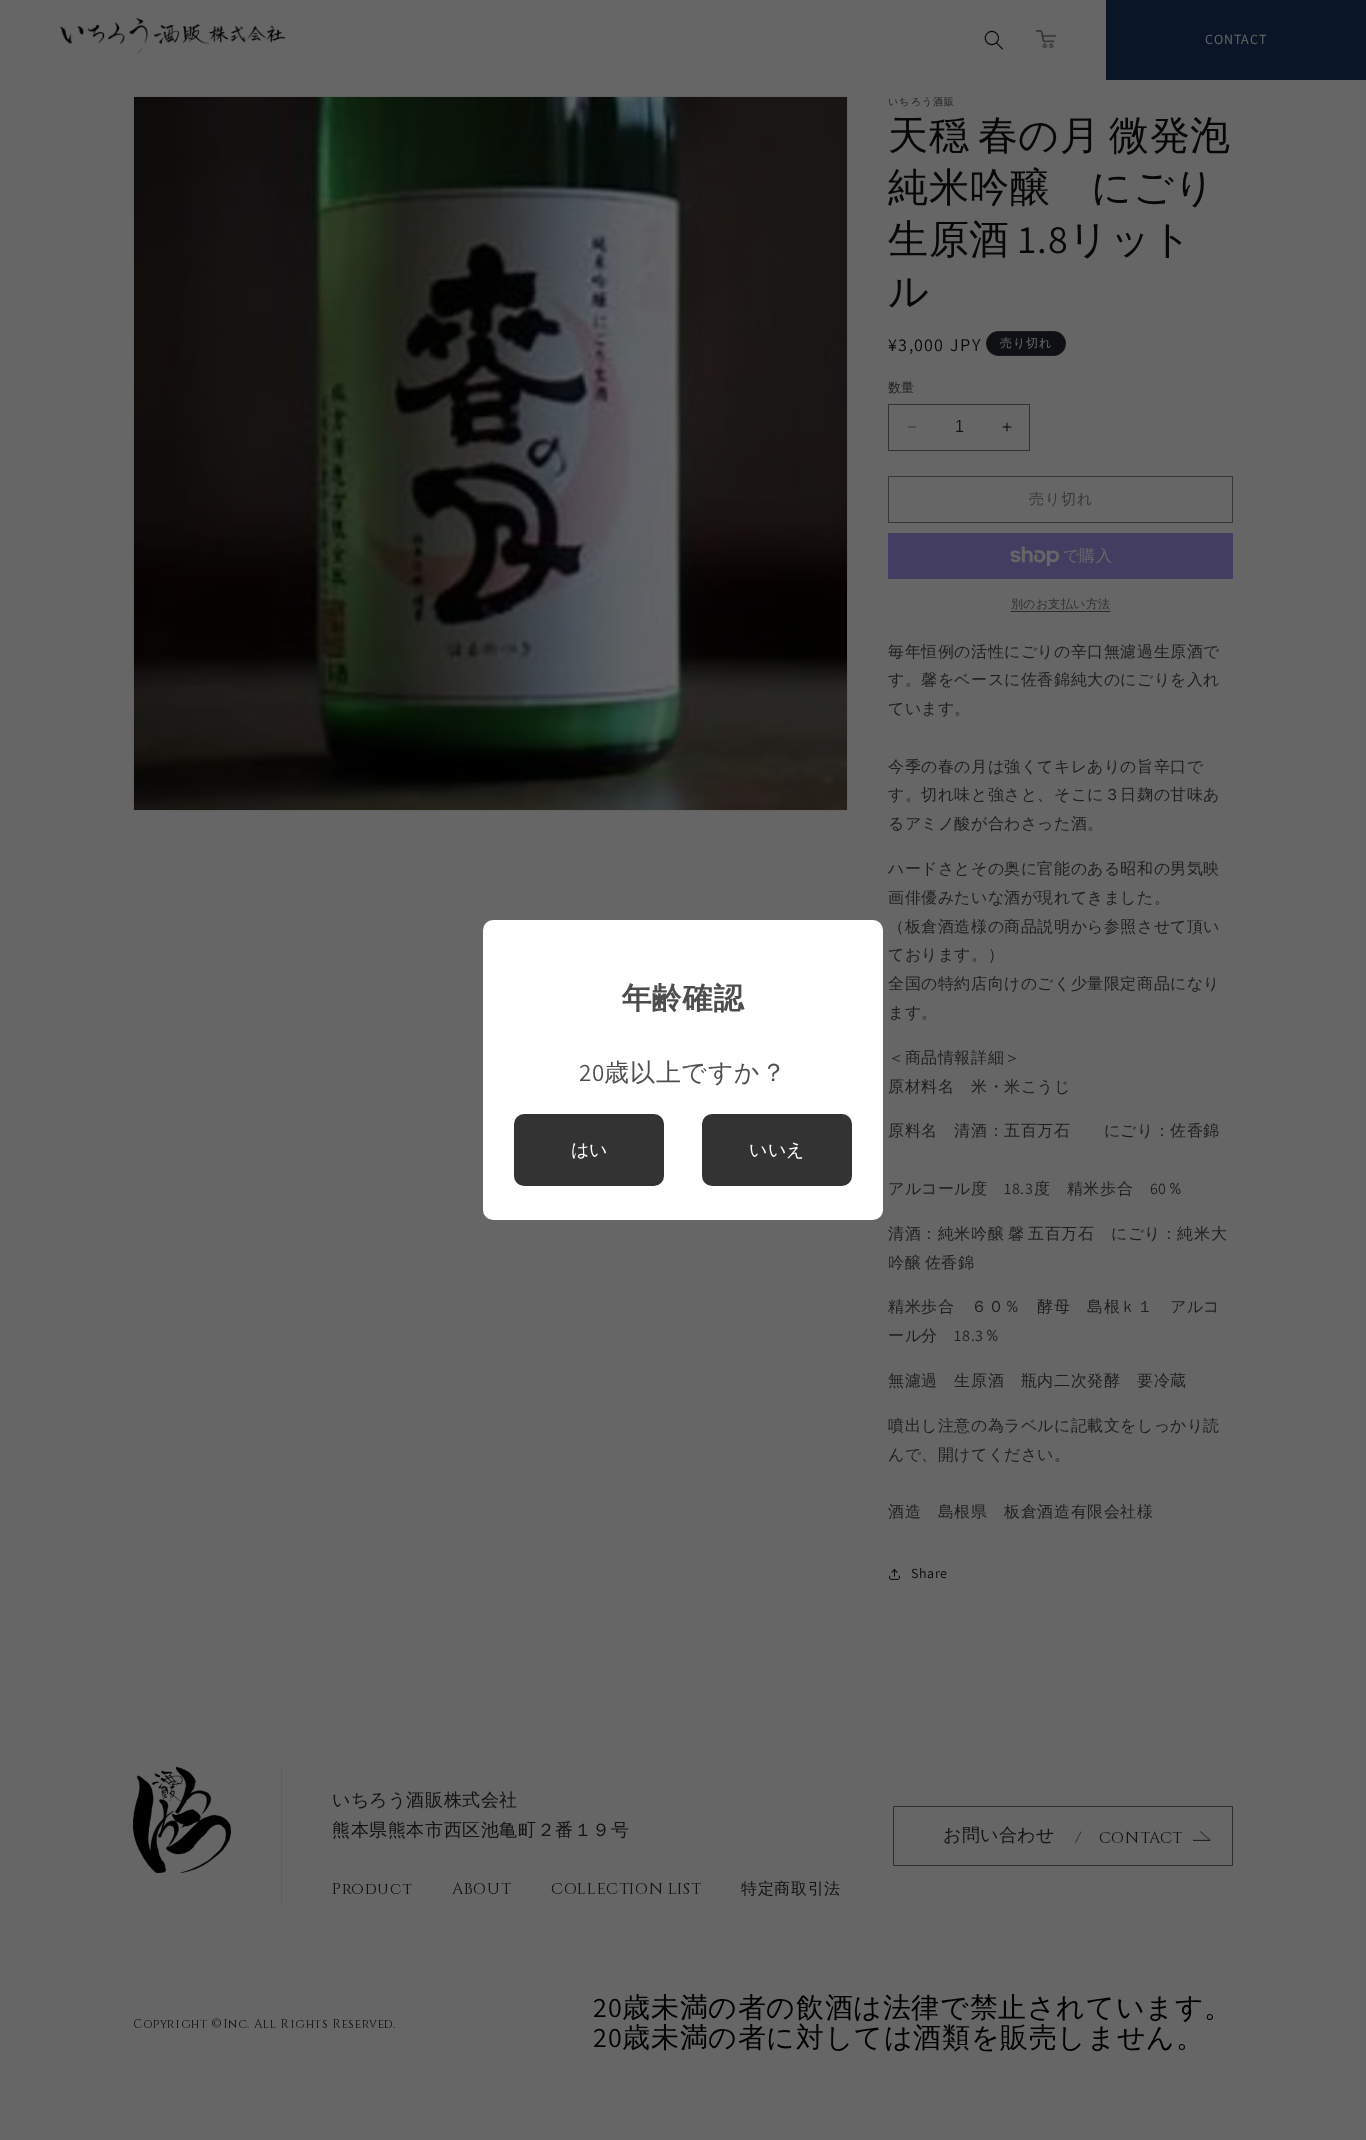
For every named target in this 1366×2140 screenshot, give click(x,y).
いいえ (777, 1149)
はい (589, 1150)
